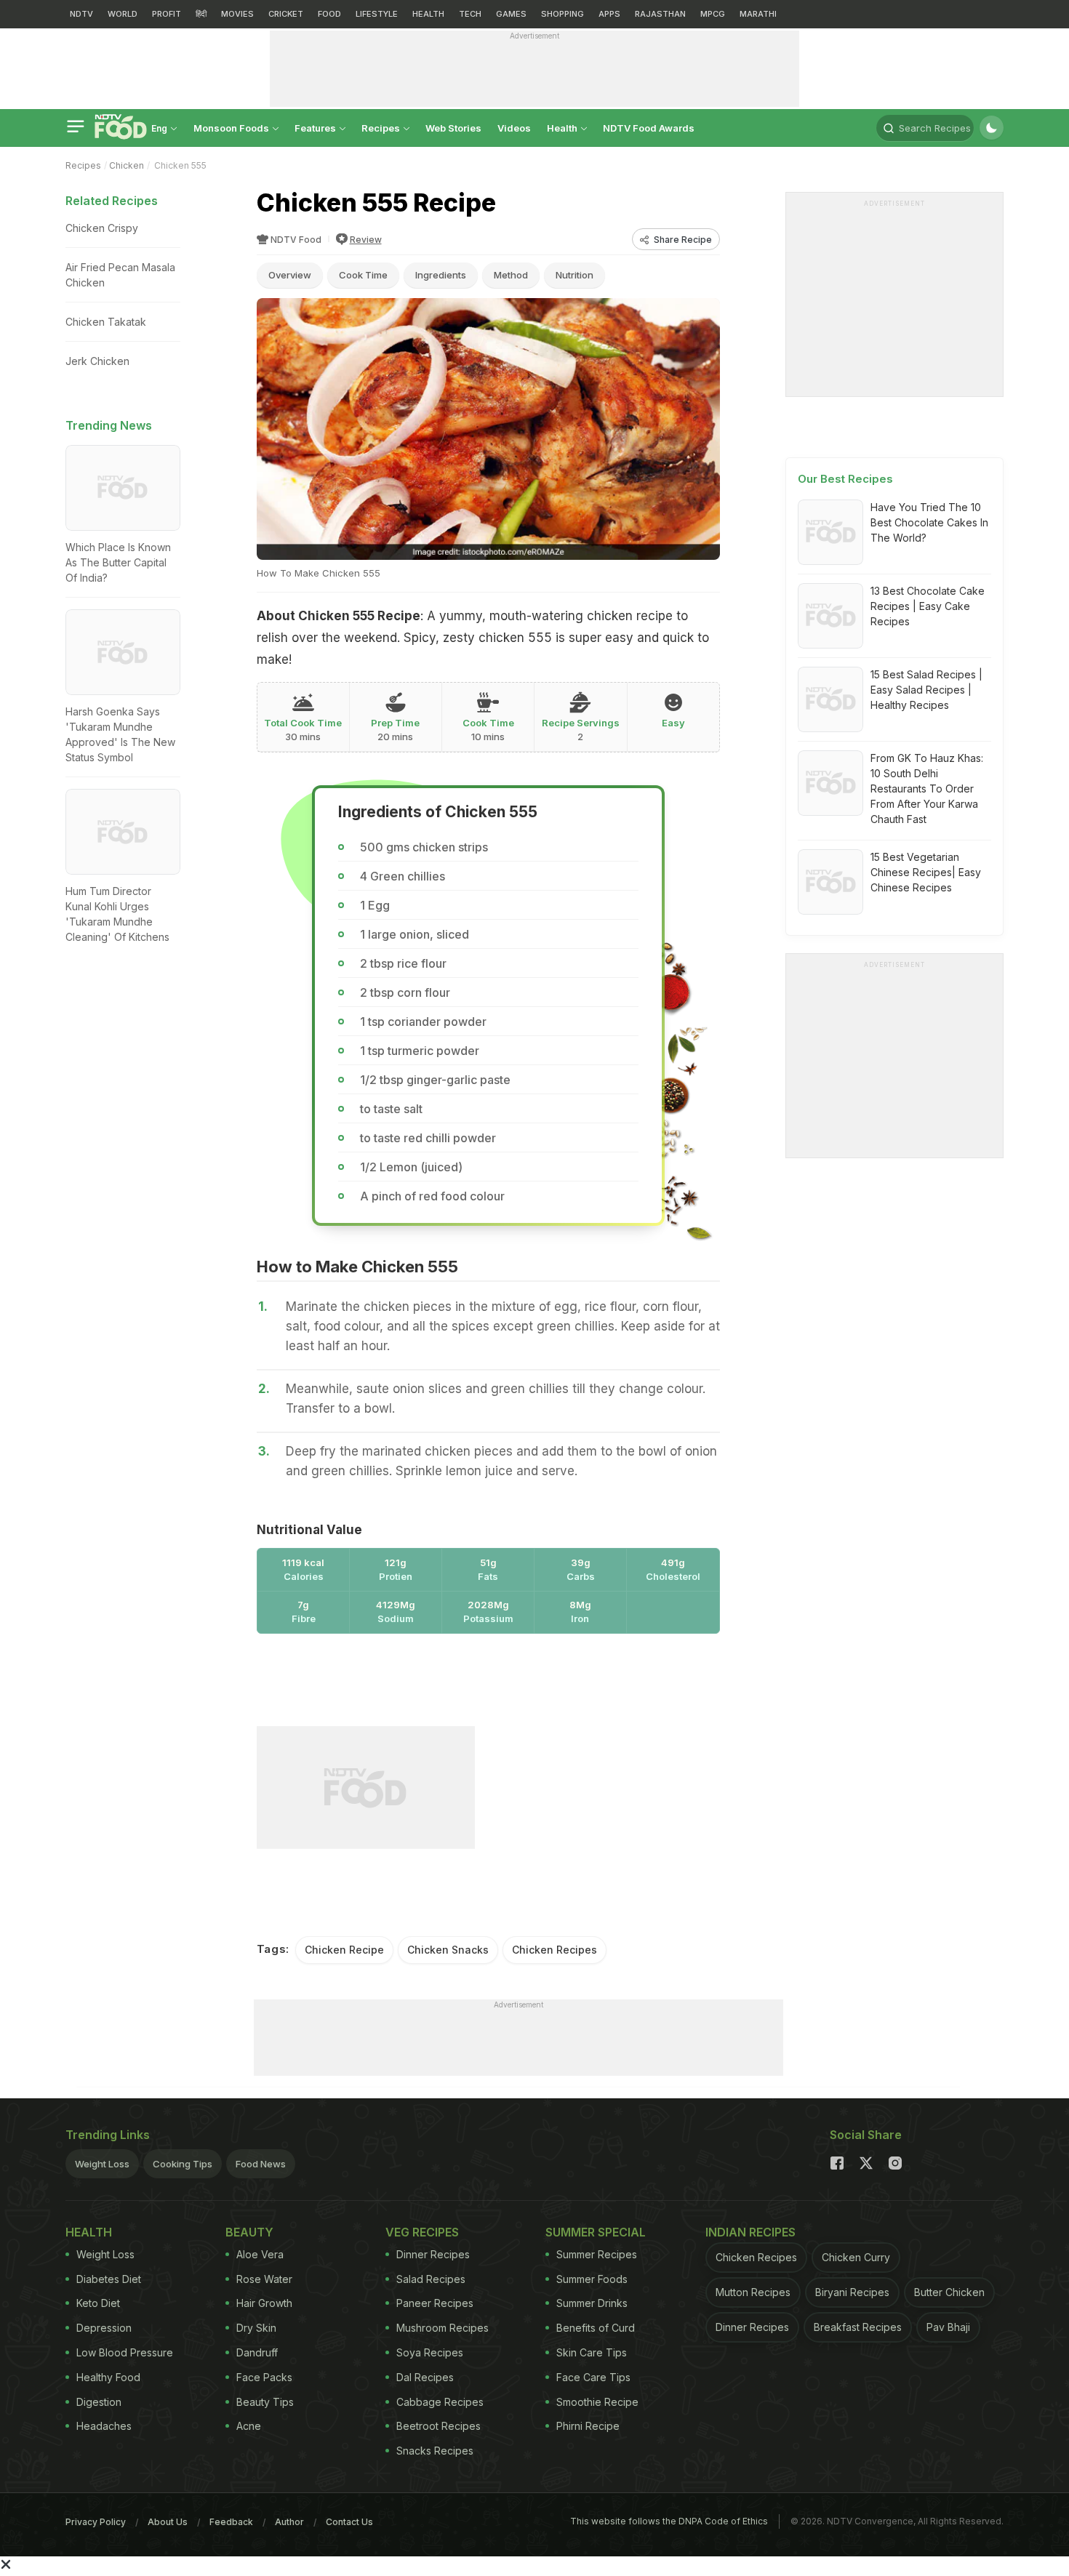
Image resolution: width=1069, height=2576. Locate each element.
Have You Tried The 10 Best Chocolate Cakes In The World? (929, 522)
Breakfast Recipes (858, 2327)
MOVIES (237, 14)
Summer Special (596, 2232)
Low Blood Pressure (125, 2352)
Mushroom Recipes (443, 2328)
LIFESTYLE (377, 14)
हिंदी (201, 14)
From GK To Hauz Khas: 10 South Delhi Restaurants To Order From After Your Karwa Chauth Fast (927, 789)
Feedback (231, 2522)
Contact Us (349, 2522)
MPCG (713, 14)
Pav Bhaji (948, 2327)
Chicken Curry (856, 2257)
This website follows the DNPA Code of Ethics (669, 2521)
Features (316, 128)
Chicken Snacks (448, 1950)
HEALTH (428, 14)
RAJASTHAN (660, 14)
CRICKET (286, 14)
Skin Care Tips (592, 2352)
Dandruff (257, 2352)
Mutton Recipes (753, 2292)
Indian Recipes (750, 2232)
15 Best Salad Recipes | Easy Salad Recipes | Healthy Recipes (926, 690)
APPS (609, 14)
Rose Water (264, 2279)
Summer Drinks (592, 2303)
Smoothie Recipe (597, 2402)
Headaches (104, 2426)
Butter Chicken (949, 2292)
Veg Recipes (422, 2232)
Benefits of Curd (596, 2328)
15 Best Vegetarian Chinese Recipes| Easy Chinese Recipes (926, 872)
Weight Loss (102, 2164)
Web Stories (453, 128)
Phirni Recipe (588, 2426)
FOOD (329, 14)
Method (511, 275)
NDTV (81, 14)
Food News (261, 2164)
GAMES (511, 14)
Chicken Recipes (554, 1950)
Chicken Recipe (344, 1950)
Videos (514, 128)
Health (563, 128)
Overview (290, 275)
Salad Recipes (431, 2279)
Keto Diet (98, 2303)
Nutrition (574, 275)
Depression (104, 2328)
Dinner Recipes (433, 2254)
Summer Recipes (597, 2254)
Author (289, 2522)
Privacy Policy (96, 2522)
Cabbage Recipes (440, 2402)
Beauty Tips (265, 2402)
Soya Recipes (430, 2352)
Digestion (99, 2402)
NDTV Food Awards (649, 128)
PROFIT (167, 14)
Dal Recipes (425, 2377)
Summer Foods (592, 2279)
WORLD (123, 14)
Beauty (249, 2232)
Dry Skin (256, 2328)
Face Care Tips (593, 2377)
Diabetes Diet (109, 2279)
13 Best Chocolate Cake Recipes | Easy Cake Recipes (928, 606)
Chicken (127, 165)
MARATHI (758, 14)
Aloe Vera (260, 2254)
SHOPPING (562, 14)
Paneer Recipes (435, 2303)
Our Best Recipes (845, 479)
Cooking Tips (183, 2164)
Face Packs (264, 2377)
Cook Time (363, 275)
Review (366, 240)
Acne (249, 2426)
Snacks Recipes (435, 2451)
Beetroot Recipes (439, 2426)
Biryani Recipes (852, 2292)
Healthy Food (108, 2377)
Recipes (382, 128)
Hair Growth (264, 2303)
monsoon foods (232, 128)
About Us (168, 2522)
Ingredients (441, 275)
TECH (470, 14)
